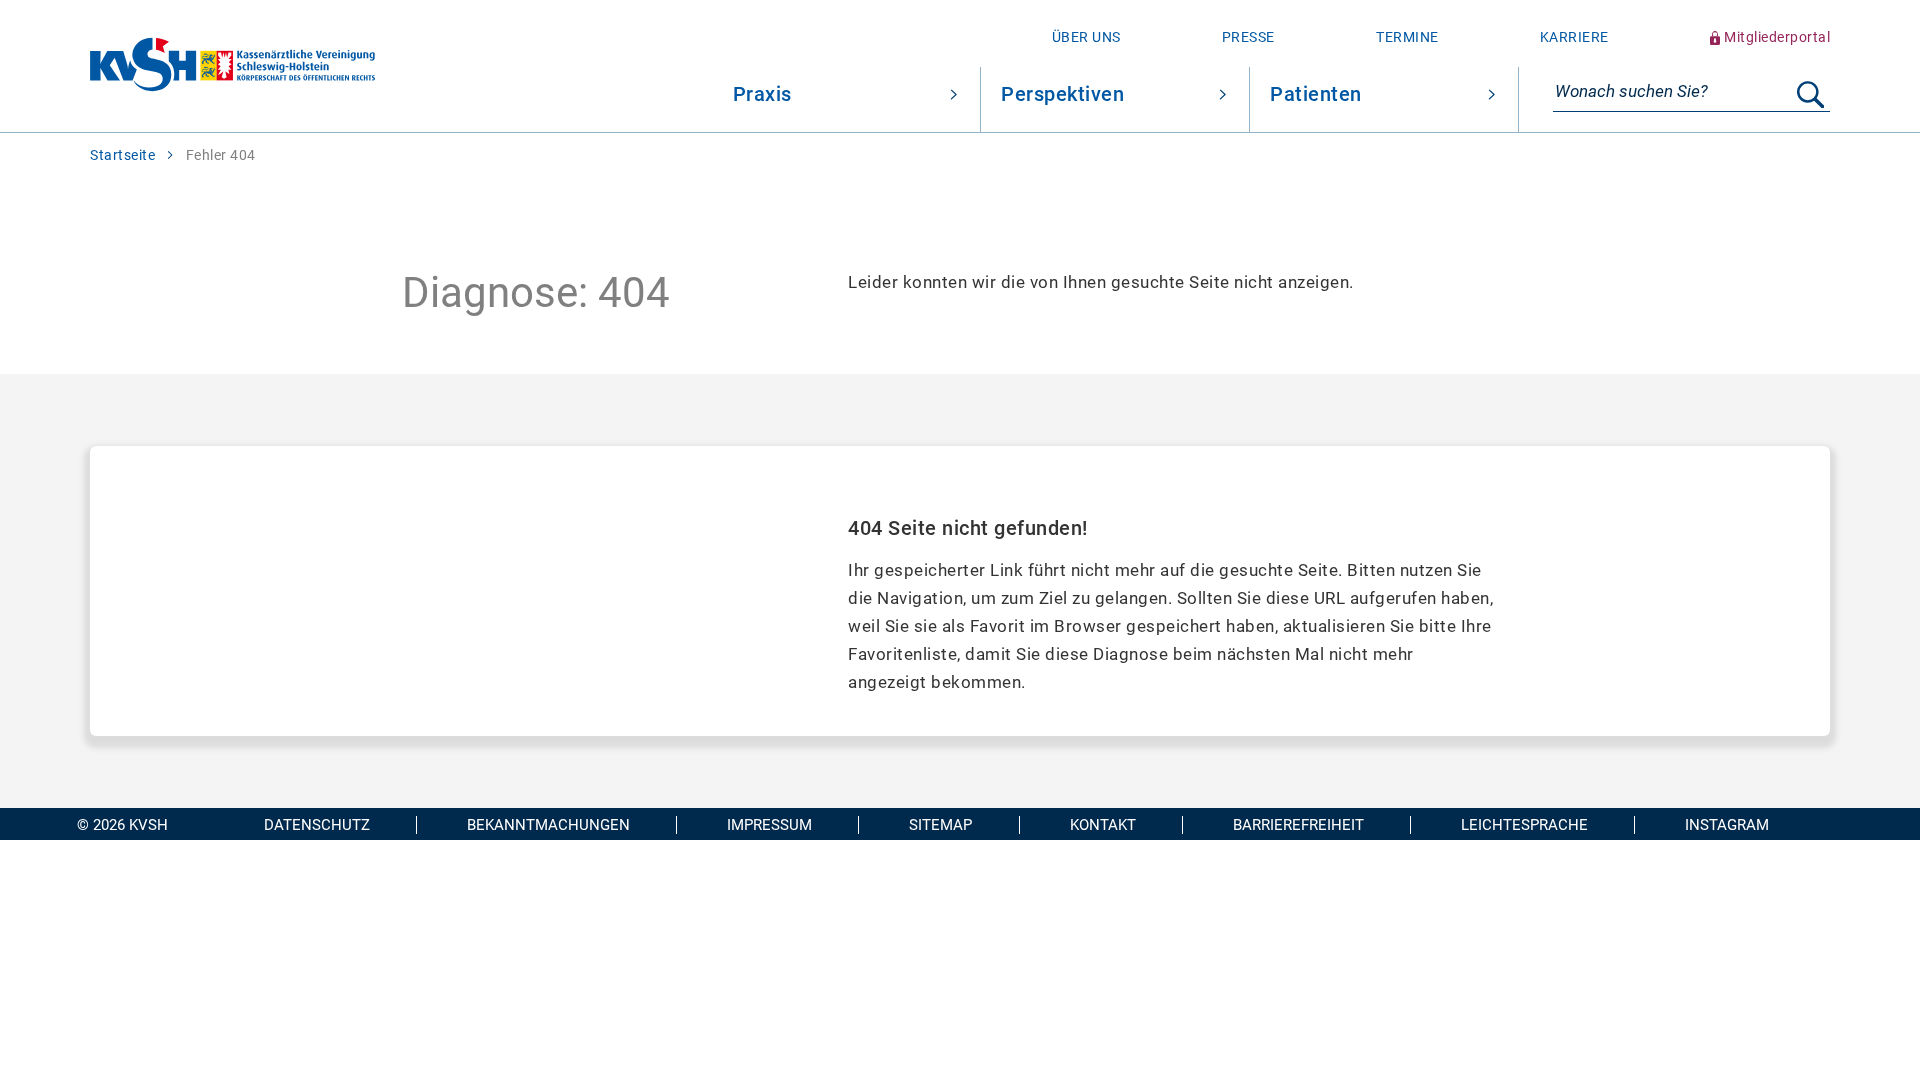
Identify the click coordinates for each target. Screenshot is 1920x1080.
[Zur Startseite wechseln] (187, 66)
